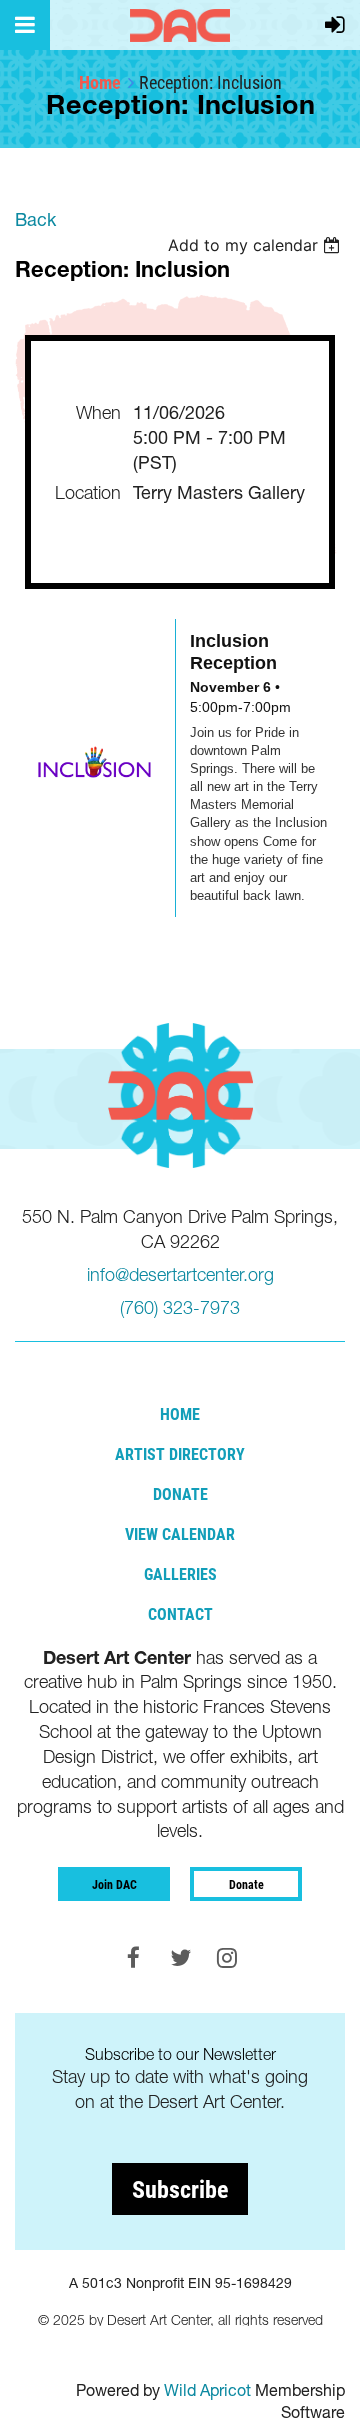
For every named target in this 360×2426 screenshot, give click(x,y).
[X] (180, 1957)
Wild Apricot (207, 2390)
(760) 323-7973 (180, 1307)
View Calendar (180, 1533)
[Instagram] (227, 1957)
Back (35, 219)
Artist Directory (180, 1453)
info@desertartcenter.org (180, 1274)
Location (88, 492)
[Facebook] (133, 1957)
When (98, 412)
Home (100, 82)
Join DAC (114, 1884)
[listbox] (256, 245)
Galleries (180, 1573)
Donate (180, 1493)
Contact (180, 1613)
